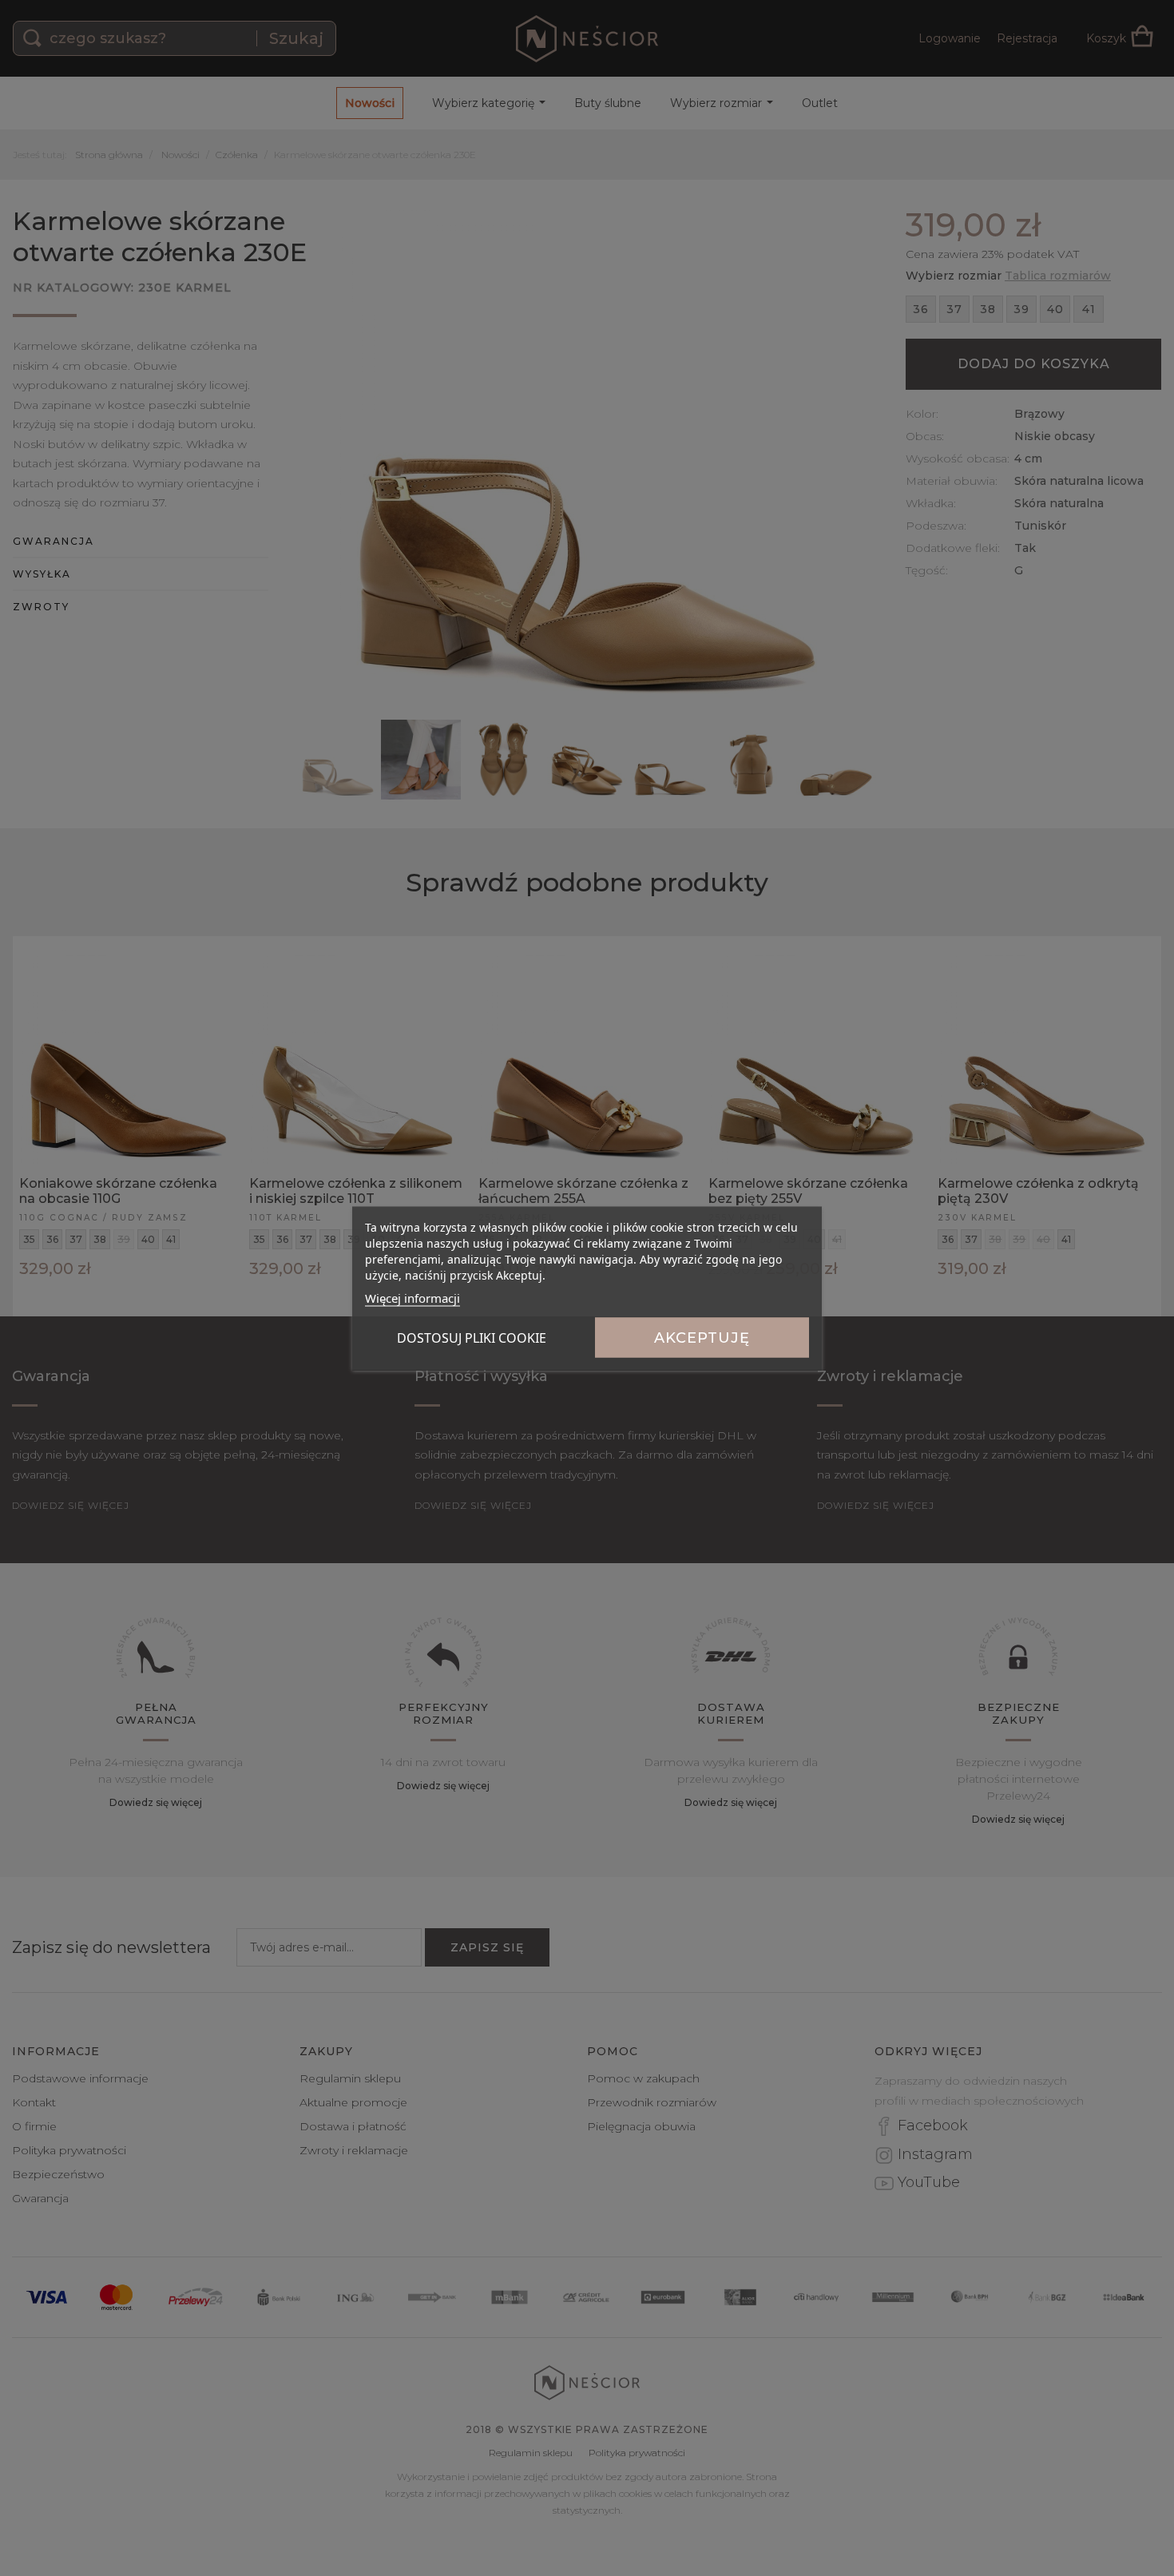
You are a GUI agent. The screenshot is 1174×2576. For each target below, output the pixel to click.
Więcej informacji (412, 1297)
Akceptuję (702, 1337)
